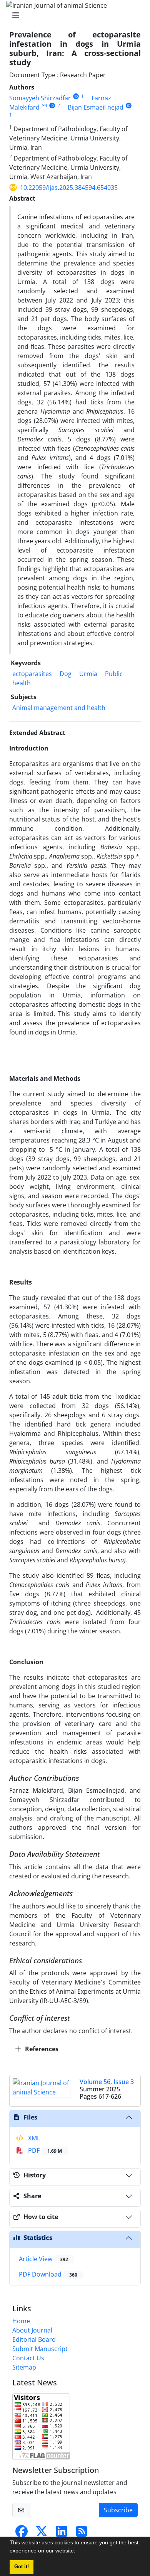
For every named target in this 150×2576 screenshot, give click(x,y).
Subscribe (118, 2510)
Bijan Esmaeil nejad (96, 107)
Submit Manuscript (40, 2349)
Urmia (88, 674)
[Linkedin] (62, 2534)
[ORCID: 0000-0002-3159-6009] (129, 106)
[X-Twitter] (42, 2534)
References (41, 2049)
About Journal (32, 2330)
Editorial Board (34, 2339)
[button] (78, 2552)
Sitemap (24, 2367)
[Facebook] (22, 2534)
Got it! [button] (22, 2567)
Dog (66, 674)
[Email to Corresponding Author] (44, 106)
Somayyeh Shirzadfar (40, 98)
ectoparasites (32, 674)
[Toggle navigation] (73, 15)
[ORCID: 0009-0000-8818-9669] (76, 96)
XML (33, 2138)
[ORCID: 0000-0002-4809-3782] (52, 106)
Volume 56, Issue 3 (107, 2082)
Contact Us (28, 2358)
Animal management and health (59, 708)
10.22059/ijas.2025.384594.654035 (69, 188)
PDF (44, 2150)
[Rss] (82, 2534)
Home (21, 2321)
